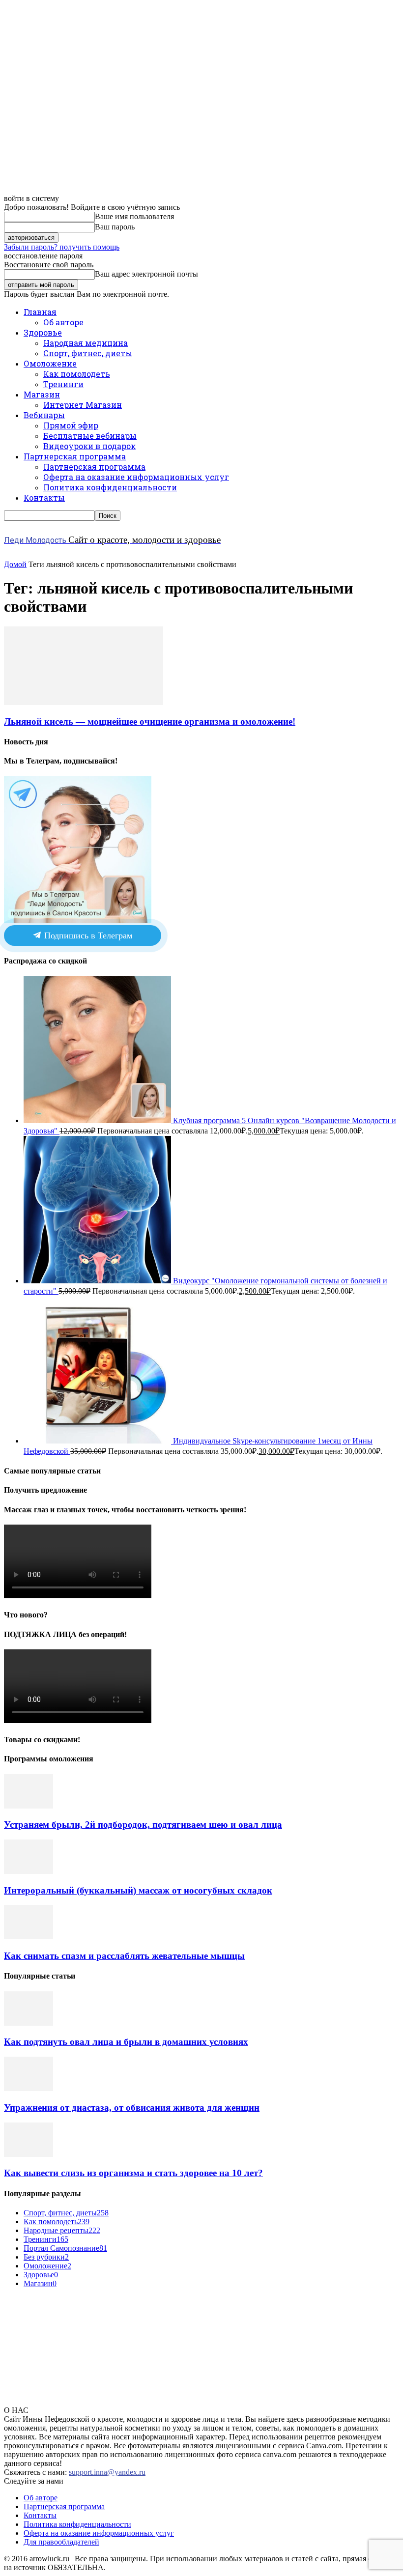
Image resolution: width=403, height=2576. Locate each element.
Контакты (44, 497)
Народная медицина (86, 343)
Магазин (42, 394)
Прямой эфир (71, 425)
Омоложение (50, 363)
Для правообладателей (61, 2542)
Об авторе (63, 322)
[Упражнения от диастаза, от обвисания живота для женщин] (29, 2088)
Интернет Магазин (83, 405)
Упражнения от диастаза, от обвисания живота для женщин (132, 2108)
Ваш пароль (115, 227)
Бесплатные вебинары (90, 436)
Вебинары (44, 415)
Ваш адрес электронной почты (146, 274)
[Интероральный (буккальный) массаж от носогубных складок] (29, 1871)
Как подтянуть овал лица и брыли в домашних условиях (126, 2042)
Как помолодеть (77, 374)
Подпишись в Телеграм (87, 935)
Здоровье (43, 332)
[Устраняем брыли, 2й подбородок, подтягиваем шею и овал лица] (29, 1806)
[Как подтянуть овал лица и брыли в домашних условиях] (29, 2023)
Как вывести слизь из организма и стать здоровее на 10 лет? (133, 2173)
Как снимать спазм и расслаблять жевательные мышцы (124, 1956)
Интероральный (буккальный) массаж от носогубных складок (138, 1890)
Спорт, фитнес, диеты (88, 353)
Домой (15, 564)
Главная (40, 312)
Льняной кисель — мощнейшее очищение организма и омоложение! (150, 722)
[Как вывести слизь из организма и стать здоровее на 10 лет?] (29, 2154)
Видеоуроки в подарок (89, 446)
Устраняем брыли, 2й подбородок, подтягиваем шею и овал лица (143, 1825)
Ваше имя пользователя (134, 216)
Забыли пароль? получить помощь (62, 247)
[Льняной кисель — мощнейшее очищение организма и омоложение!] (84, 702)
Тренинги (63, 384)
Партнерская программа (75, 456)
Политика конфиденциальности (110, 487)
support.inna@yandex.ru (107, 2472)
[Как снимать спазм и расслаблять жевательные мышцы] (29, 1937)
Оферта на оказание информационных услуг (136, 477)
